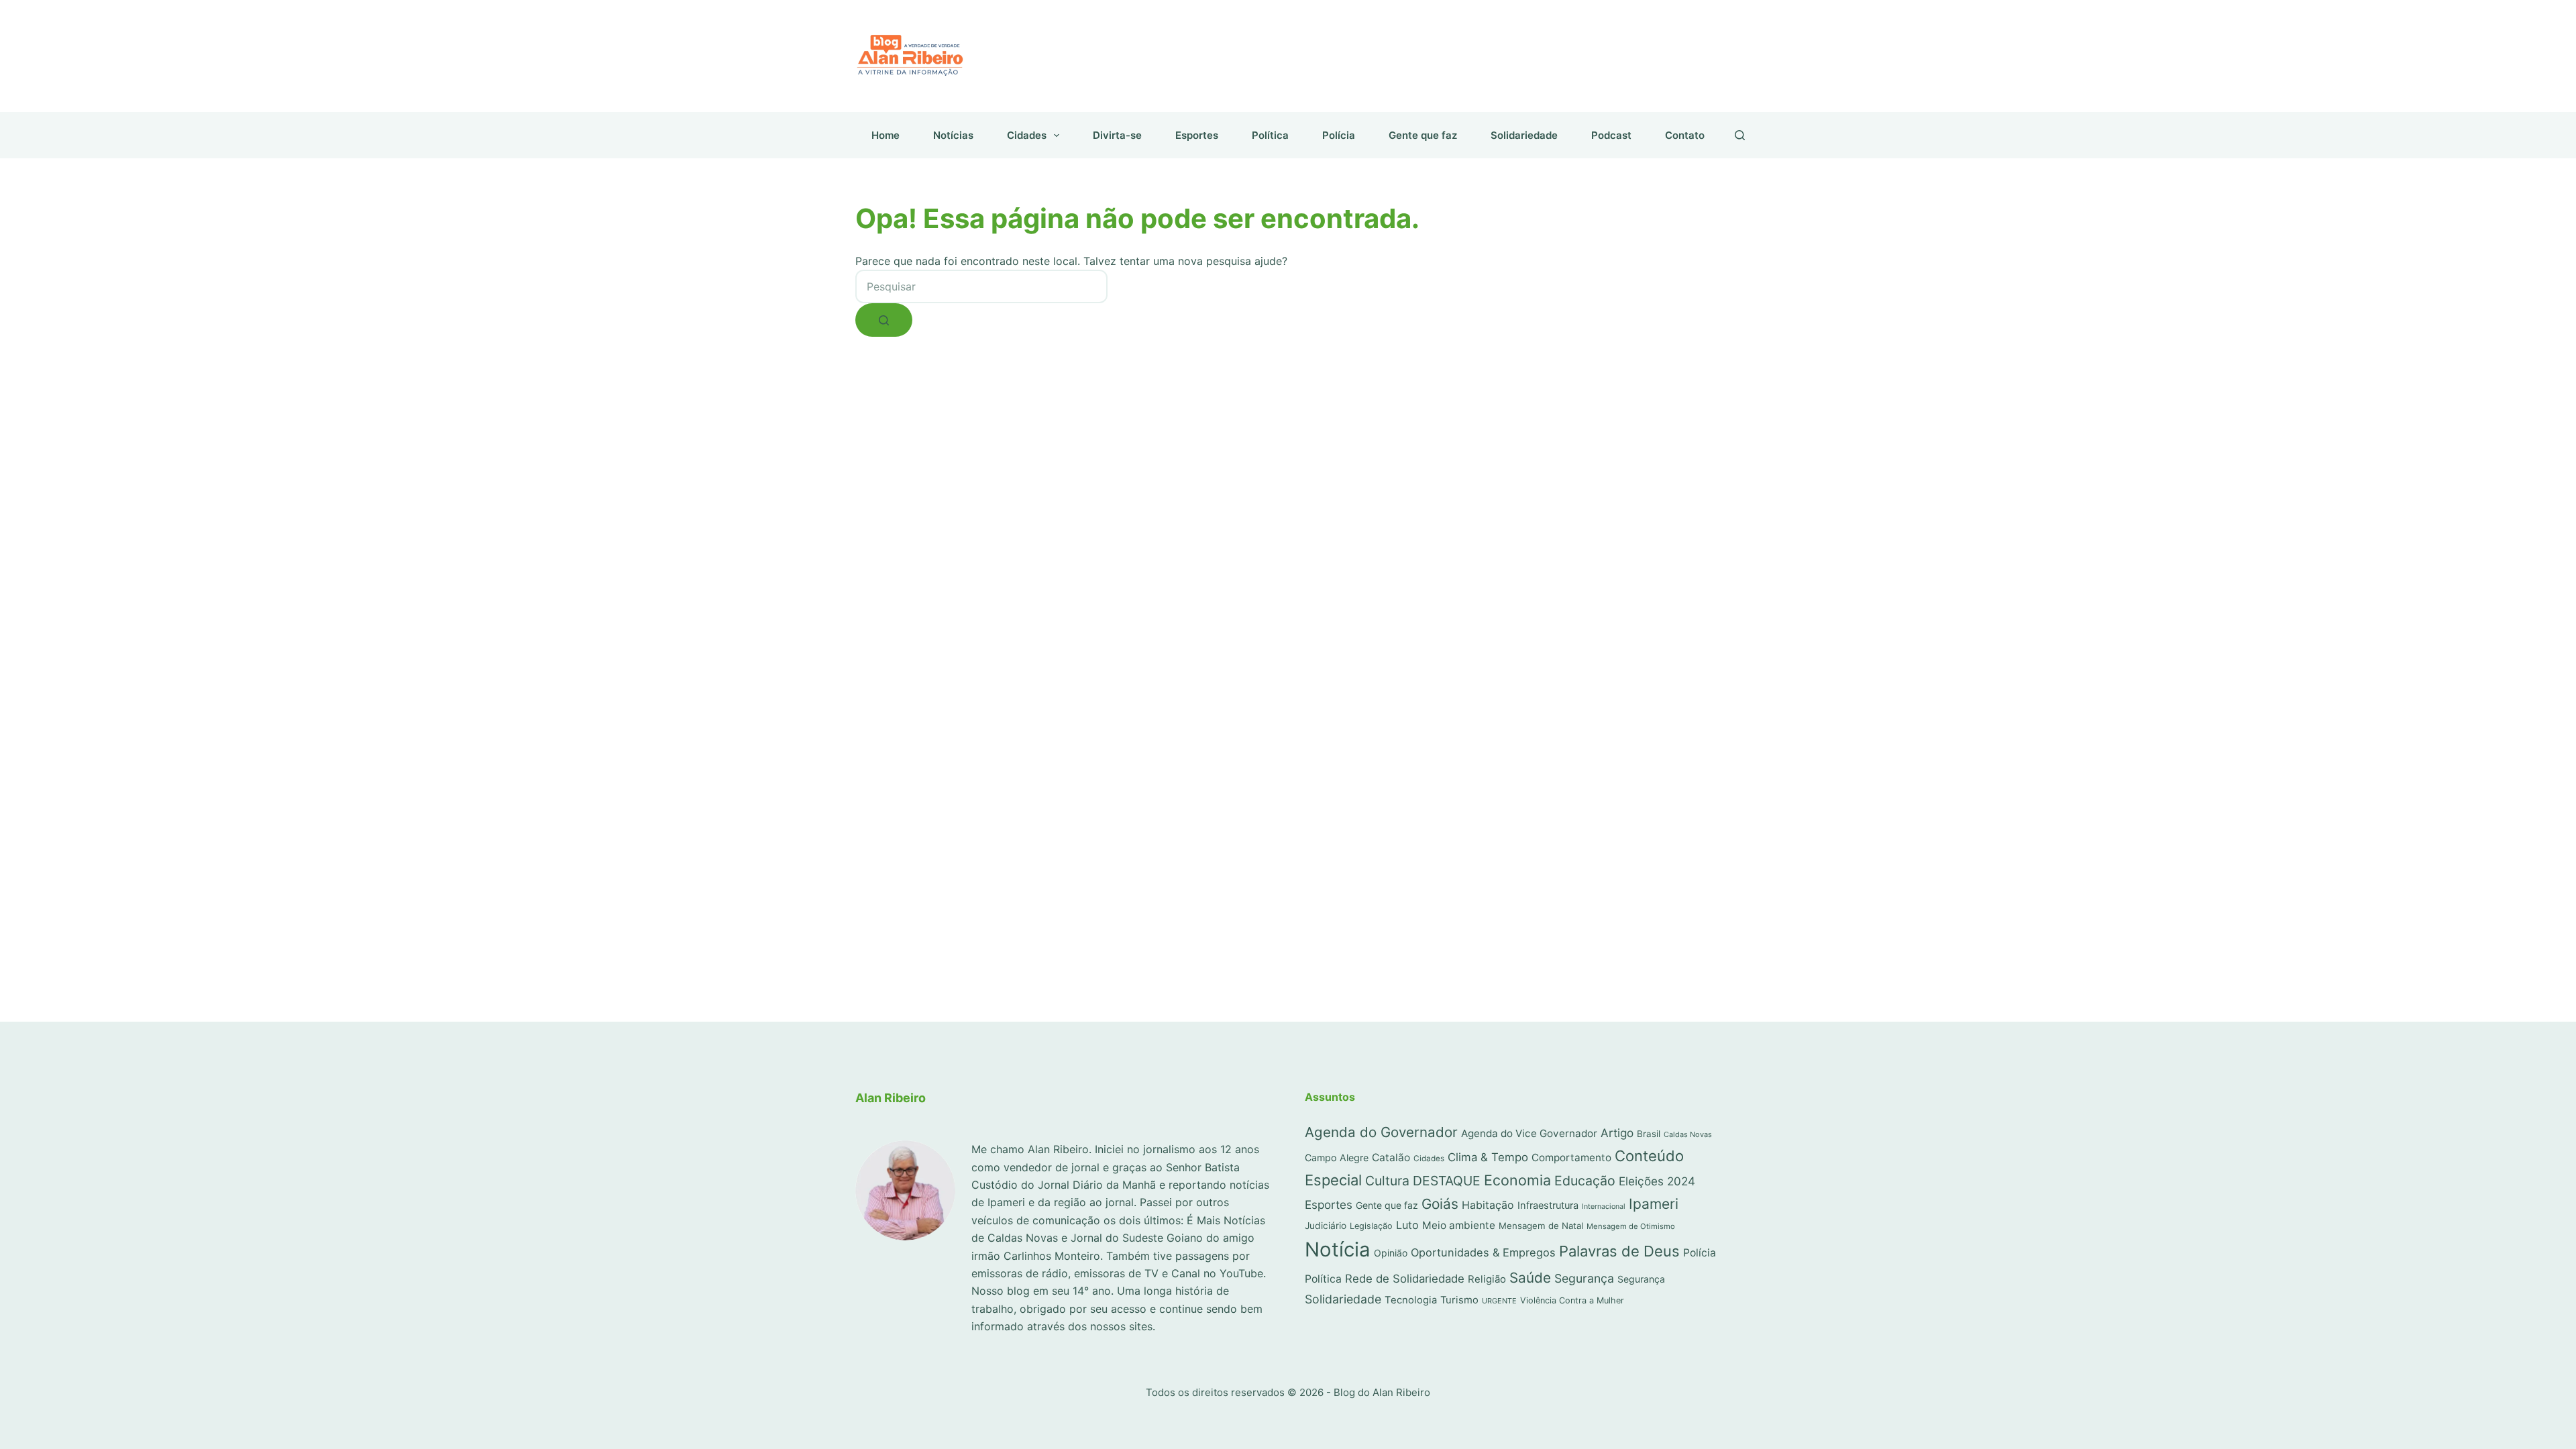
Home (885, 135)
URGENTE (1499, 1301)
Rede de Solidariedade (1405, 1279)
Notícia (1338, 1249)
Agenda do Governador (1381, 1132)
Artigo (1617, 1133)
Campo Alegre (1337, 1158)
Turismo (1459, 1300)
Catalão (1391, 1158)
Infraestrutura (1548, 1205)
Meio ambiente (1459, 1225)
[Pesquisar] (1740, 135)
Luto (1407, 1225)
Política (1270, 135)
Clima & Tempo (1488, 1157)
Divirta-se (1117, 135)
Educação (1585, 1181)
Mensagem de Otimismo (1631, 1226)
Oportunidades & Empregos (1483, 1252)
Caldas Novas (1688, 1134)
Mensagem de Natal (1541, 1226)
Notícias (953, 135)
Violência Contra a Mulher (1572, 1300)
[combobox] (981, 286)
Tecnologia (1411, 1300)
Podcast (1611, 135)
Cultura (1387, 1181)
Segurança (1584, 1278)
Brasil (1649, 1134)
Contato (1685, 135)
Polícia (1339, 135)
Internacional (1604, 1206)
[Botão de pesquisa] (884, 320)
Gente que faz (1423, 135)
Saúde (1530, 1278)
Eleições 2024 (1657, 1181)
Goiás (1440, 1204)
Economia (1517, 1180)
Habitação (1488, 1205)
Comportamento (1571, 1158)
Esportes (1197, 135)
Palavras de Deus (1619, 1251)
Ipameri (1654, 1204)
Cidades (1027, 135)
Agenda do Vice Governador (1529, 1133)
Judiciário (1326, 1226)
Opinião (1391, 1253)
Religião (1487, 1279)
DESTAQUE (1447, 1181)
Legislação (1371, 1226)
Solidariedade (1524, 135)
